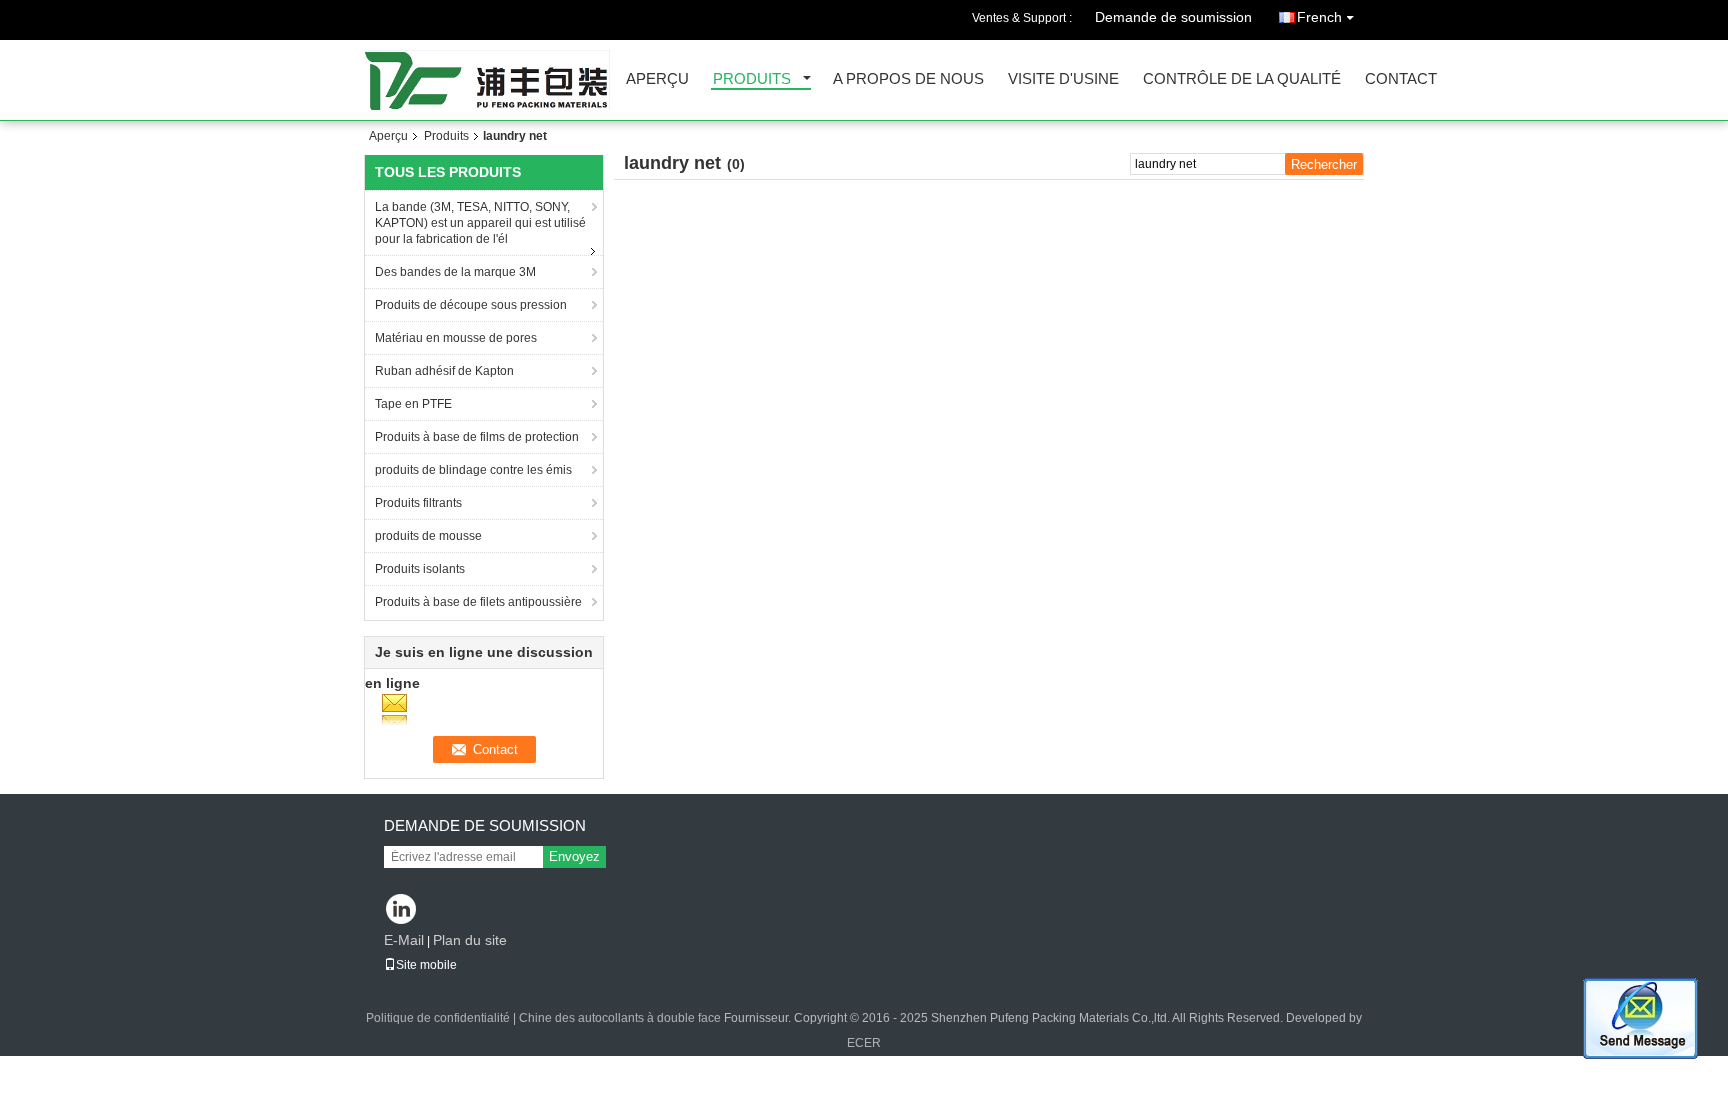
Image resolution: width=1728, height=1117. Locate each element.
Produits (752, 79)
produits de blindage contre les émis (473, 470)
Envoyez (574, 856)
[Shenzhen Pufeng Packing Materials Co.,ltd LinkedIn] (401, 910)
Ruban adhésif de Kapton (444, 371)
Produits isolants (420, 569)
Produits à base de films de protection (477, 437)
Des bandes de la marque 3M (455, 272)
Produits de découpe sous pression (471, 305)
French (1319, 17)
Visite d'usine (1063, 79)
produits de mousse (428, 536)
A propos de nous (908, 79)
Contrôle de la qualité (1242, 79)
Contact (1401, 79)
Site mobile (426, 965)
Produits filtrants (418, 503)
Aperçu (657, 79)
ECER (864, 1043)
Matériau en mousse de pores (456, 338)
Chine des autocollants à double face (620, 1018)
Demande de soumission (1173, 17)
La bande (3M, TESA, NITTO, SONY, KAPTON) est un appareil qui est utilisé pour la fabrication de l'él (480, 223)
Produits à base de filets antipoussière (478, 602)
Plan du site (470, 940)
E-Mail (404, 940)
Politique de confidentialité (438, 1018)
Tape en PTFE (413, 404)
